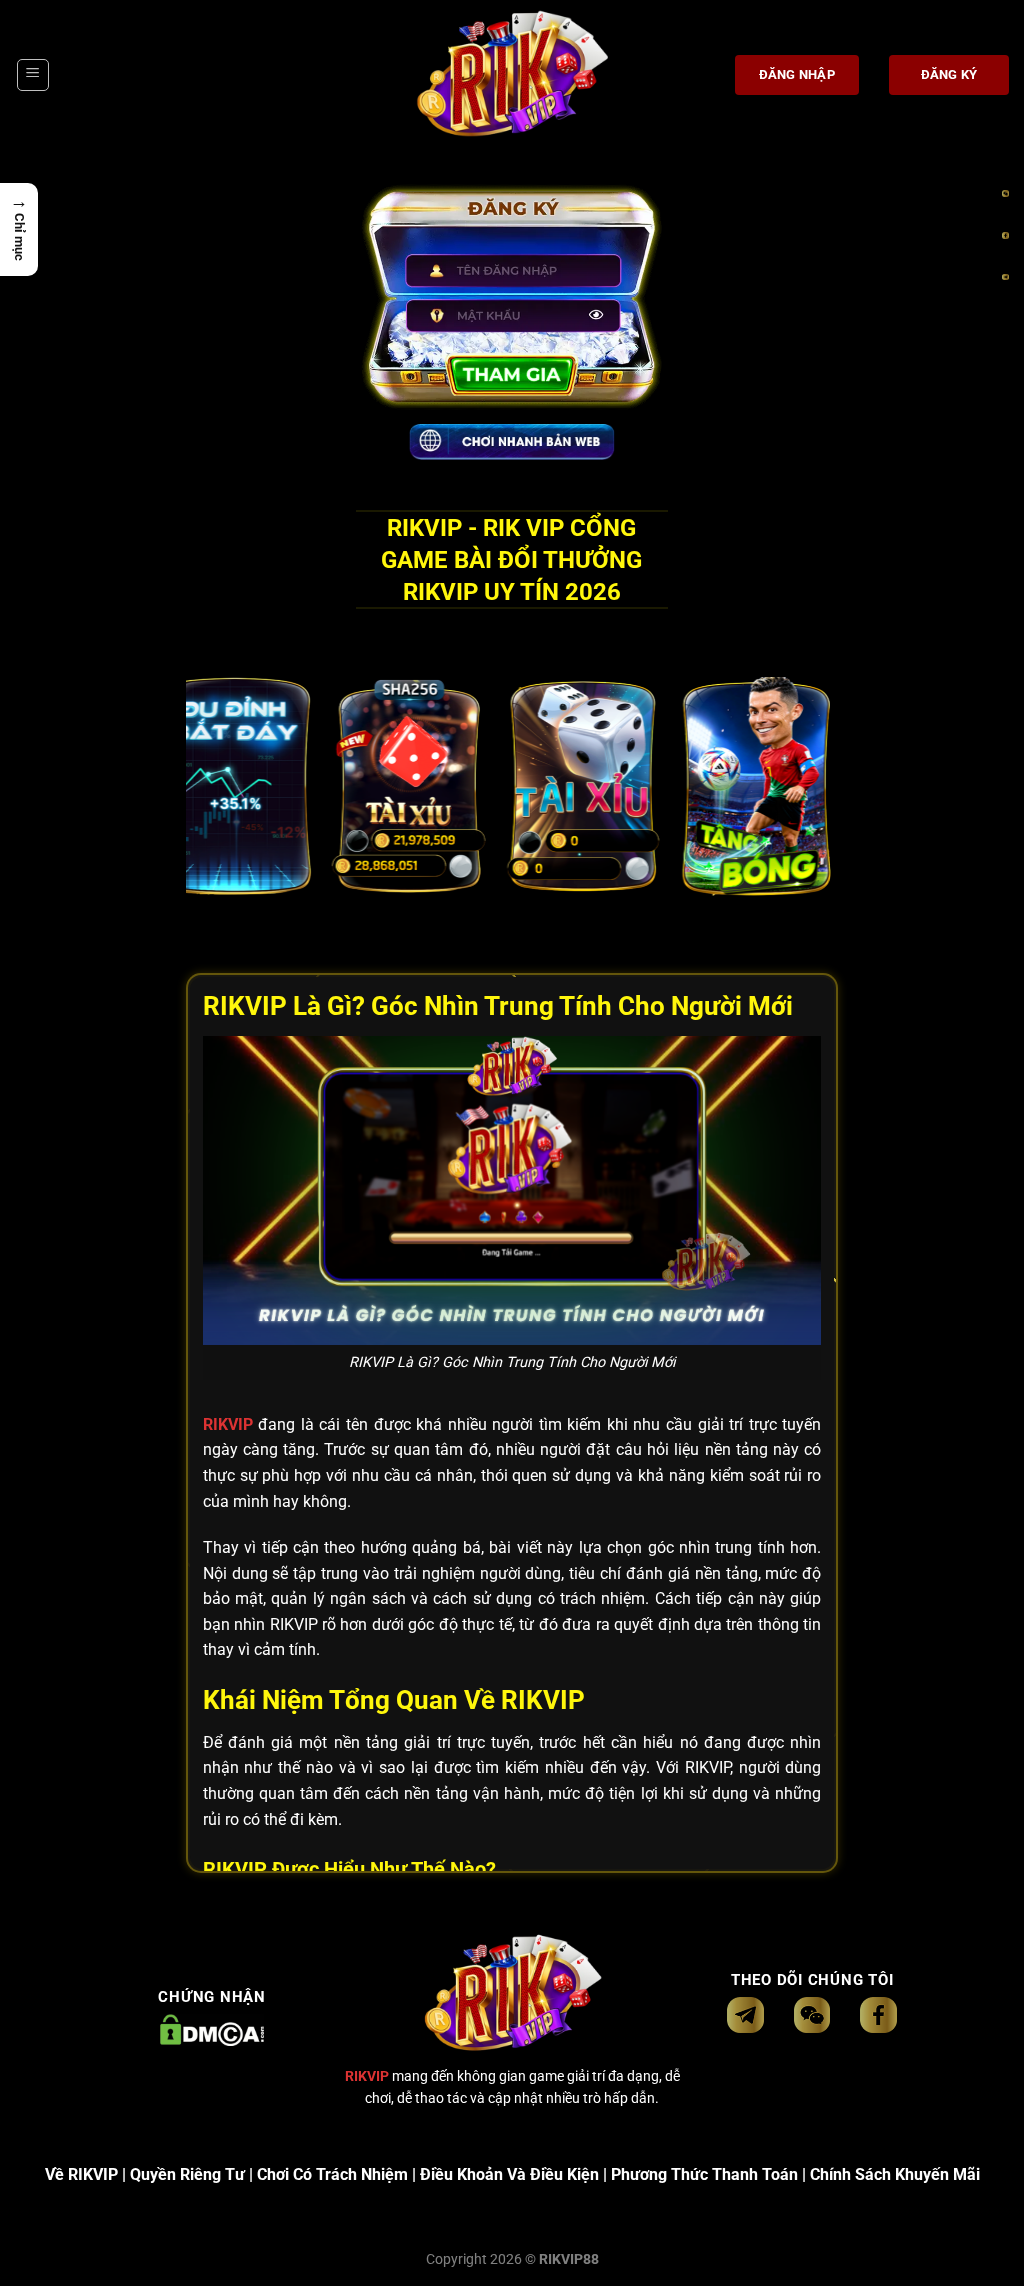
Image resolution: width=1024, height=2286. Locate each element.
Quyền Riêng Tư (187, 2174)
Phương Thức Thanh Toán (704, 2174)
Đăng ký (949, 74)
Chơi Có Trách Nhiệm (332, 2174)
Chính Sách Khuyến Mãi (895, 2174)
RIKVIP (228, 1424)
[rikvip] (512, 75)
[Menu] (33, 75)
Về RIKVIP (81, 2174)
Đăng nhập (797, 74)
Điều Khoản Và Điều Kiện (509, 2174)
